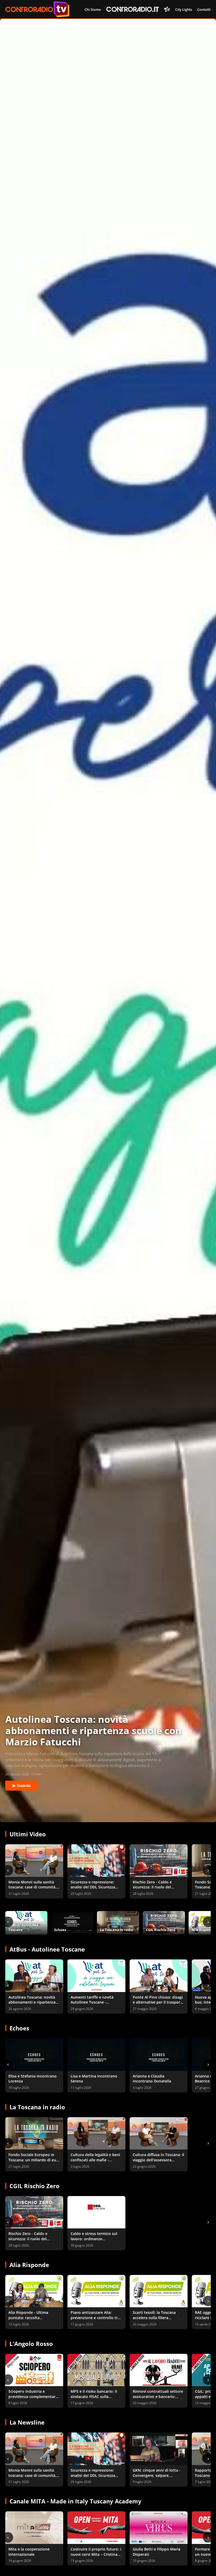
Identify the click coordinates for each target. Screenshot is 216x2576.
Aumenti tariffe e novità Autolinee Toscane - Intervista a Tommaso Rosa (95, 2002)
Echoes (19, 2028)
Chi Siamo (93, 9)
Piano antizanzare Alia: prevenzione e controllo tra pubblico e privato (95, 2318)
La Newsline (27, 2422)
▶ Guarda (22, 1785)
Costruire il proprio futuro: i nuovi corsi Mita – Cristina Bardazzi (96, 2554)
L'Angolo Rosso (31, 2344)
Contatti (204, 9)
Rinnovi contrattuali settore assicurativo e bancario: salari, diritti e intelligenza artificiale (158, 2399)
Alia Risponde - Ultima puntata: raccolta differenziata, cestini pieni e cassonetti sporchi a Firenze (34, 2320)
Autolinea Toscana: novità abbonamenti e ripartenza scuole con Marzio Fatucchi (33, 2002)
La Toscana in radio (37, 2107)
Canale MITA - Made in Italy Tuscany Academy (75, 2501)
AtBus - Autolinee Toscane (47, 1949)
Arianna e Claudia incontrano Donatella (152, 2079)
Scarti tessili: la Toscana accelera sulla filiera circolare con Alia (154, 2318)
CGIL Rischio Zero (35, 2186)
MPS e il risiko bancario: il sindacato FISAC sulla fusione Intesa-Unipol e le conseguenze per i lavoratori (96, 2399)
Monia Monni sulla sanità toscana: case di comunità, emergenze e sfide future (32, 1887)
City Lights (184, 9)
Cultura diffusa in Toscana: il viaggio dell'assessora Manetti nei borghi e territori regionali (158, 2162)
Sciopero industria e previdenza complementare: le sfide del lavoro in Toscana (34, 2399)
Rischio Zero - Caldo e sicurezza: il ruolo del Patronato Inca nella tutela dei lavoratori (157, 1890)
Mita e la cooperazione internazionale (29, 2552)
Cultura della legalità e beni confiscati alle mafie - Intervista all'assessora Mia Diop (95, 2162)
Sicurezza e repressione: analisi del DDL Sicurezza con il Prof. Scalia (93, 1887)
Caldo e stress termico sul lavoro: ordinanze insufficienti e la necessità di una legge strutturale (96, 2241)
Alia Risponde (29, 2265)
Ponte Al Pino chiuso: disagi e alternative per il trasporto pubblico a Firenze (158, 2002)
